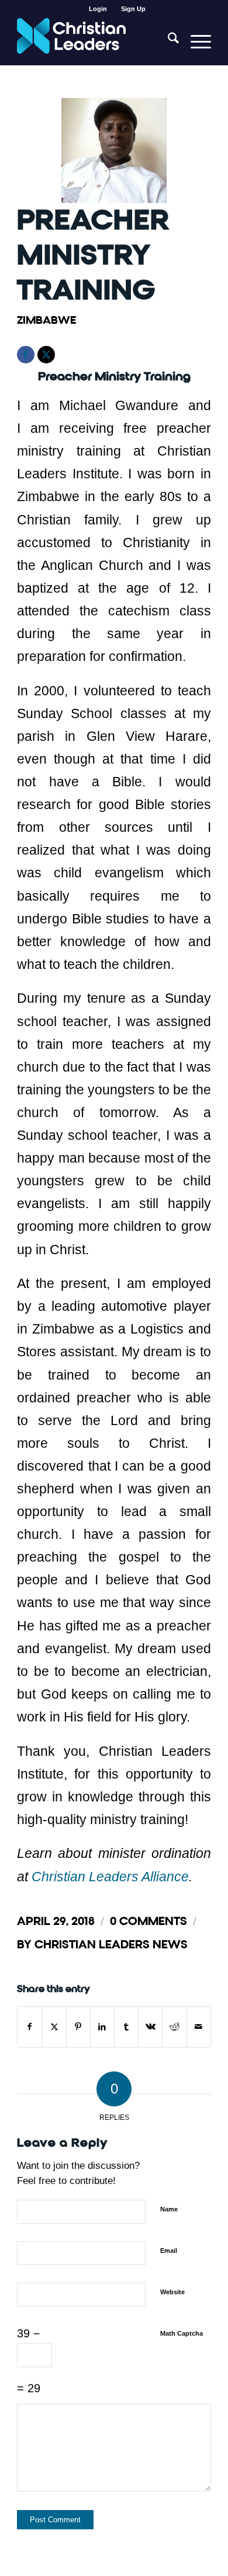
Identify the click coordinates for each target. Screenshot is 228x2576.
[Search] (167, 41)
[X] (46, 355)
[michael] (114, 150)
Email (169, 2250)
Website (172, 2292)
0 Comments (148, 1921)
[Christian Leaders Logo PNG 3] (94, 41)
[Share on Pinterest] (78, 2027)
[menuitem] (98, 9)
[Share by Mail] (199, 2027)
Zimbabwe (46, 320)
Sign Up (133, 9)
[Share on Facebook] (30, 2027)
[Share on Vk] (150, 2027)
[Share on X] (54, 2027)
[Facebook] (26, 355)
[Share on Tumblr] (126, 2027)
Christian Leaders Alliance (110, 1877)
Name (169, 2209)
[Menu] (195, 41)
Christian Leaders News (111, 1945)
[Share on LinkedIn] (102, 2027)
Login (98, 9)
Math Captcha (182, 2333)
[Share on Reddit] (174, 2027)
